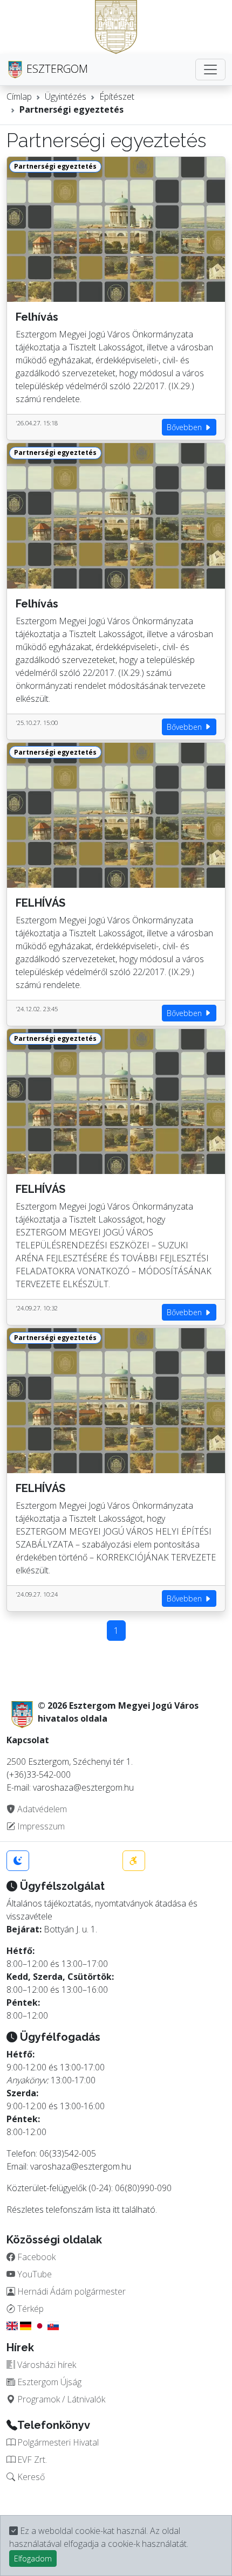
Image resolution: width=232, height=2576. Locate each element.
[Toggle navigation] (210, 70)
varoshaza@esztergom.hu (81, 2166)
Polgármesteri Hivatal (57, 2442)
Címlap (19, 96)
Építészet (117, 96)
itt (116, 2209)
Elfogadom (33, 2558)
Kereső (30, 2477)
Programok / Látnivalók (60, 2399)
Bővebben (185, 427)
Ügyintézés (66, 96)
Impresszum (40, 1826)
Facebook (35, 2257)
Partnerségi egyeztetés (71, 109)
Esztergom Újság (48, 2382)
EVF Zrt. (31, 2460)
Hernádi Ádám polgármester (70, 2291)
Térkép (29, 2309)
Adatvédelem (41, 1809)
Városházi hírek (46, 2365)
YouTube (33, 2274)
